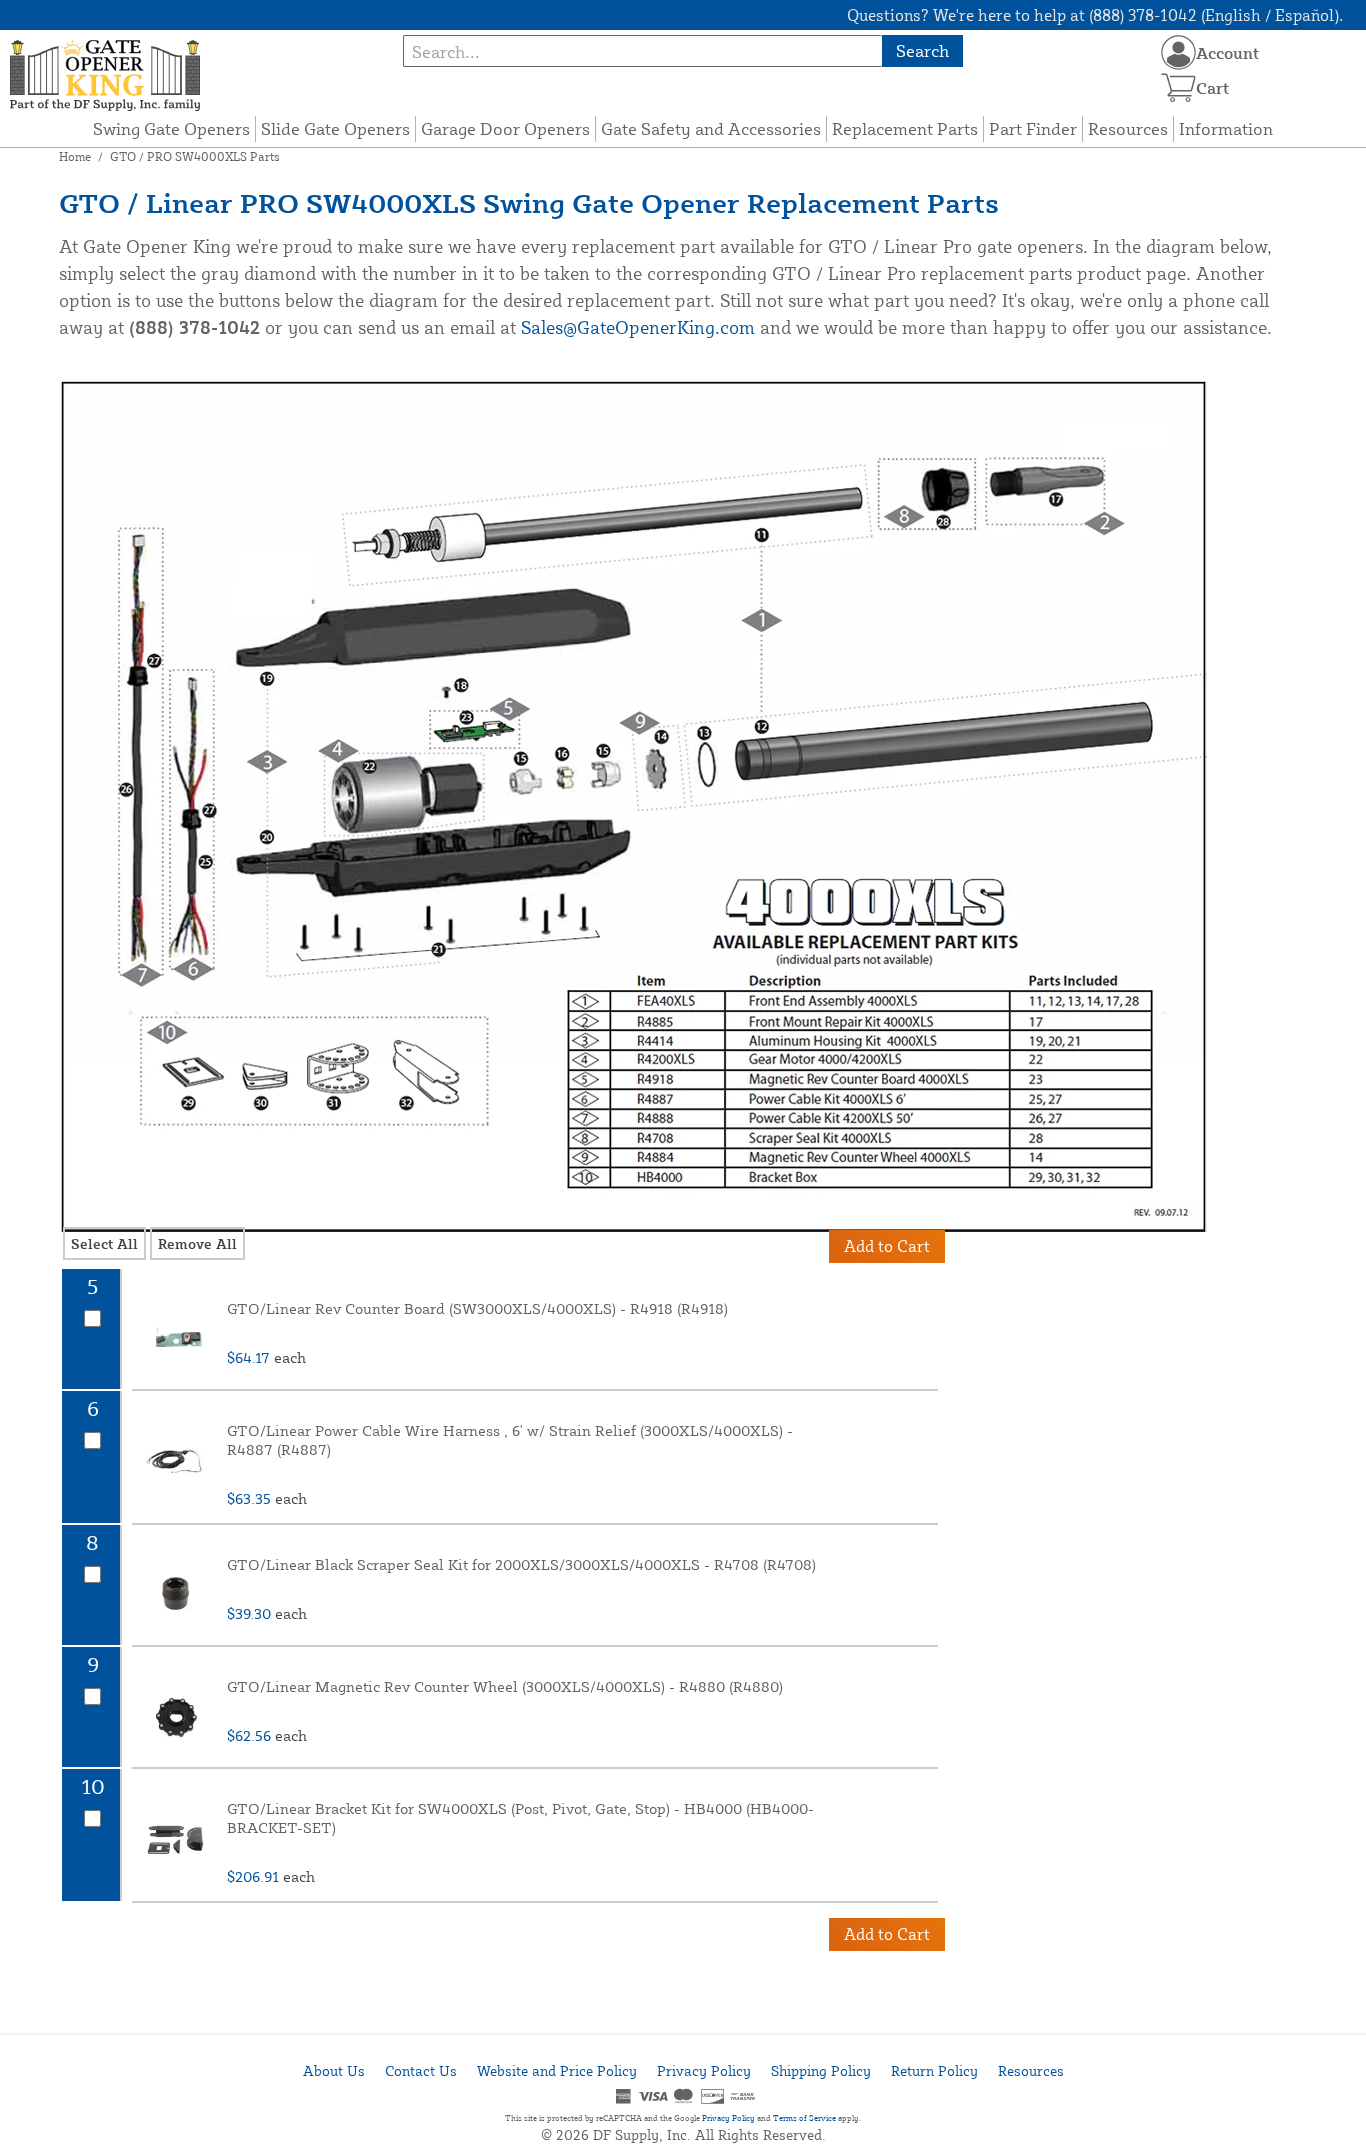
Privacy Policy (704, 2070)
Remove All (197, 1243)
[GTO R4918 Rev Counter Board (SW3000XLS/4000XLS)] (177, 1339)
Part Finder (1033, 128)
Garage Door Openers (505, 128)
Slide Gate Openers (335, 128)
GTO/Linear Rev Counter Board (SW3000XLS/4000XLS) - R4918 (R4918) (477, 1308)
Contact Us (421, 2070)
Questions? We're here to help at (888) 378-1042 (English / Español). (1095, 15)
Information (1226, 128)
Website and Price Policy (557, 2070)
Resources (1128, 128)
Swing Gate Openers (171, 128)
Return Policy (934, 2070)
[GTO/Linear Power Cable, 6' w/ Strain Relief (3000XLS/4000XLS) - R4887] (177, 1461)
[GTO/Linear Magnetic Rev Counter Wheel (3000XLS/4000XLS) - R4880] (177, 1717)
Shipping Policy (821, 2070)
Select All (104, 1243)
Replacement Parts (905, 128)
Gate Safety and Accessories (711, 128)
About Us (334, 2070)
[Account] (1178, 52)
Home (75, 156)
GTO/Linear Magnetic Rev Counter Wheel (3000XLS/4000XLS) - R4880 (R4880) (505, 1686)
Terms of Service (804, 2118)
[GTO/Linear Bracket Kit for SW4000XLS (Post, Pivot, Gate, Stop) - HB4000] (177, 1839)
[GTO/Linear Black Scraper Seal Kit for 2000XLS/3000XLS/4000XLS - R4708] (177, 1595)
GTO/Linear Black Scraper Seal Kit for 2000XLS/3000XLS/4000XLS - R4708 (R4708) (521, 1564)
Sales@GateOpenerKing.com (638, 327)
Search (922, 50)
